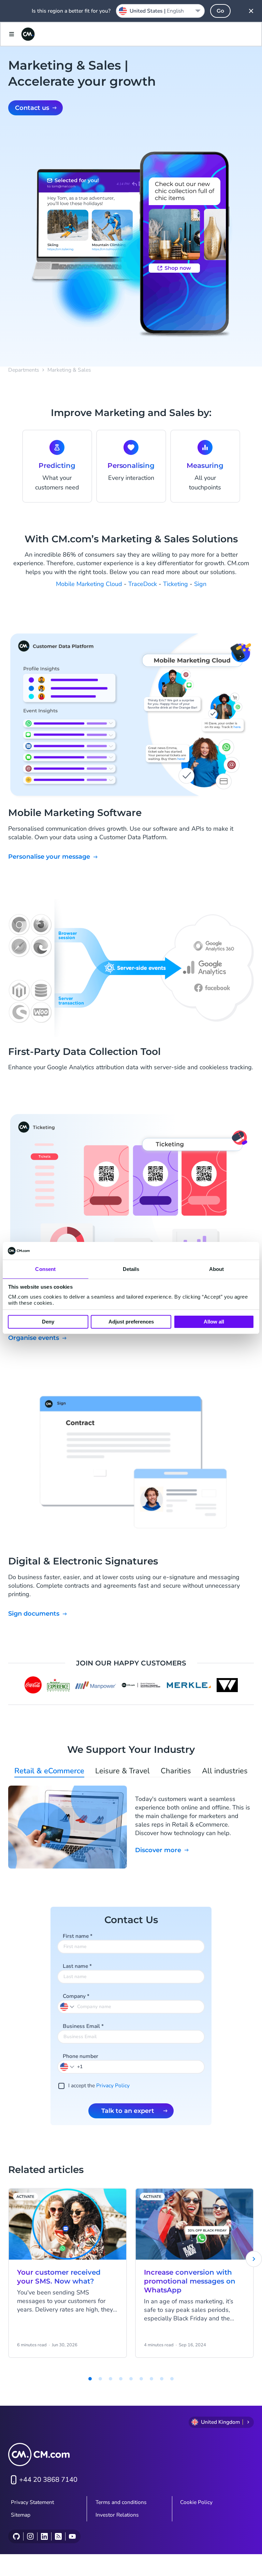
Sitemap (21, 2515)
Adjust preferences (131, 1322)
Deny (48, 1322)
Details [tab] (131, 1269)
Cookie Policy (196, 2502)
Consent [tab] (45, 1269)
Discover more (158, 1850)
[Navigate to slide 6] (141, 2379)
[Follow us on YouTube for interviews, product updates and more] (72, 2536)
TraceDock (143, 584)
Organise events (34, 1338)
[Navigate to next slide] (254, 2259)
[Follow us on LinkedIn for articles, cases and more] (44, 2536)
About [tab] (217, 1269)
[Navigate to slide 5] (131, 2379)
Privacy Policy (113, 2086)
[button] (68, 2066)
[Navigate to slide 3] (111, 2379)
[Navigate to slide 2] (100, 2379)
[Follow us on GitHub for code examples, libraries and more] (16, 2536)
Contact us (32, 108)
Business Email (83, 2026)
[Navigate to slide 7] (151, 2379)
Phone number (81, 2056)
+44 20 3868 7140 (48, 2480)
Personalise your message (49, 857)
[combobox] (160, 11)
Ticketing (176, 584)
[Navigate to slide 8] (162, 2379)
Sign (200, 584)
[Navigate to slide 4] (121, 2379)
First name (78, 1936)
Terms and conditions (121, 2502)
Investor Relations (117, 2515)
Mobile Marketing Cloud (89, 584)
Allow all (214, 1322)
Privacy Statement (32, 2502)
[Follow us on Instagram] (30, 2536)
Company (76, 1996)
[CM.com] (28, 34)
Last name (77, 1966)
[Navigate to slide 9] (172, 2379)
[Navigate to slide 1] (90, 2379)
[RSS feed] (58, 2536)
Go (220, 11)
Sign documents (34, 1614)
